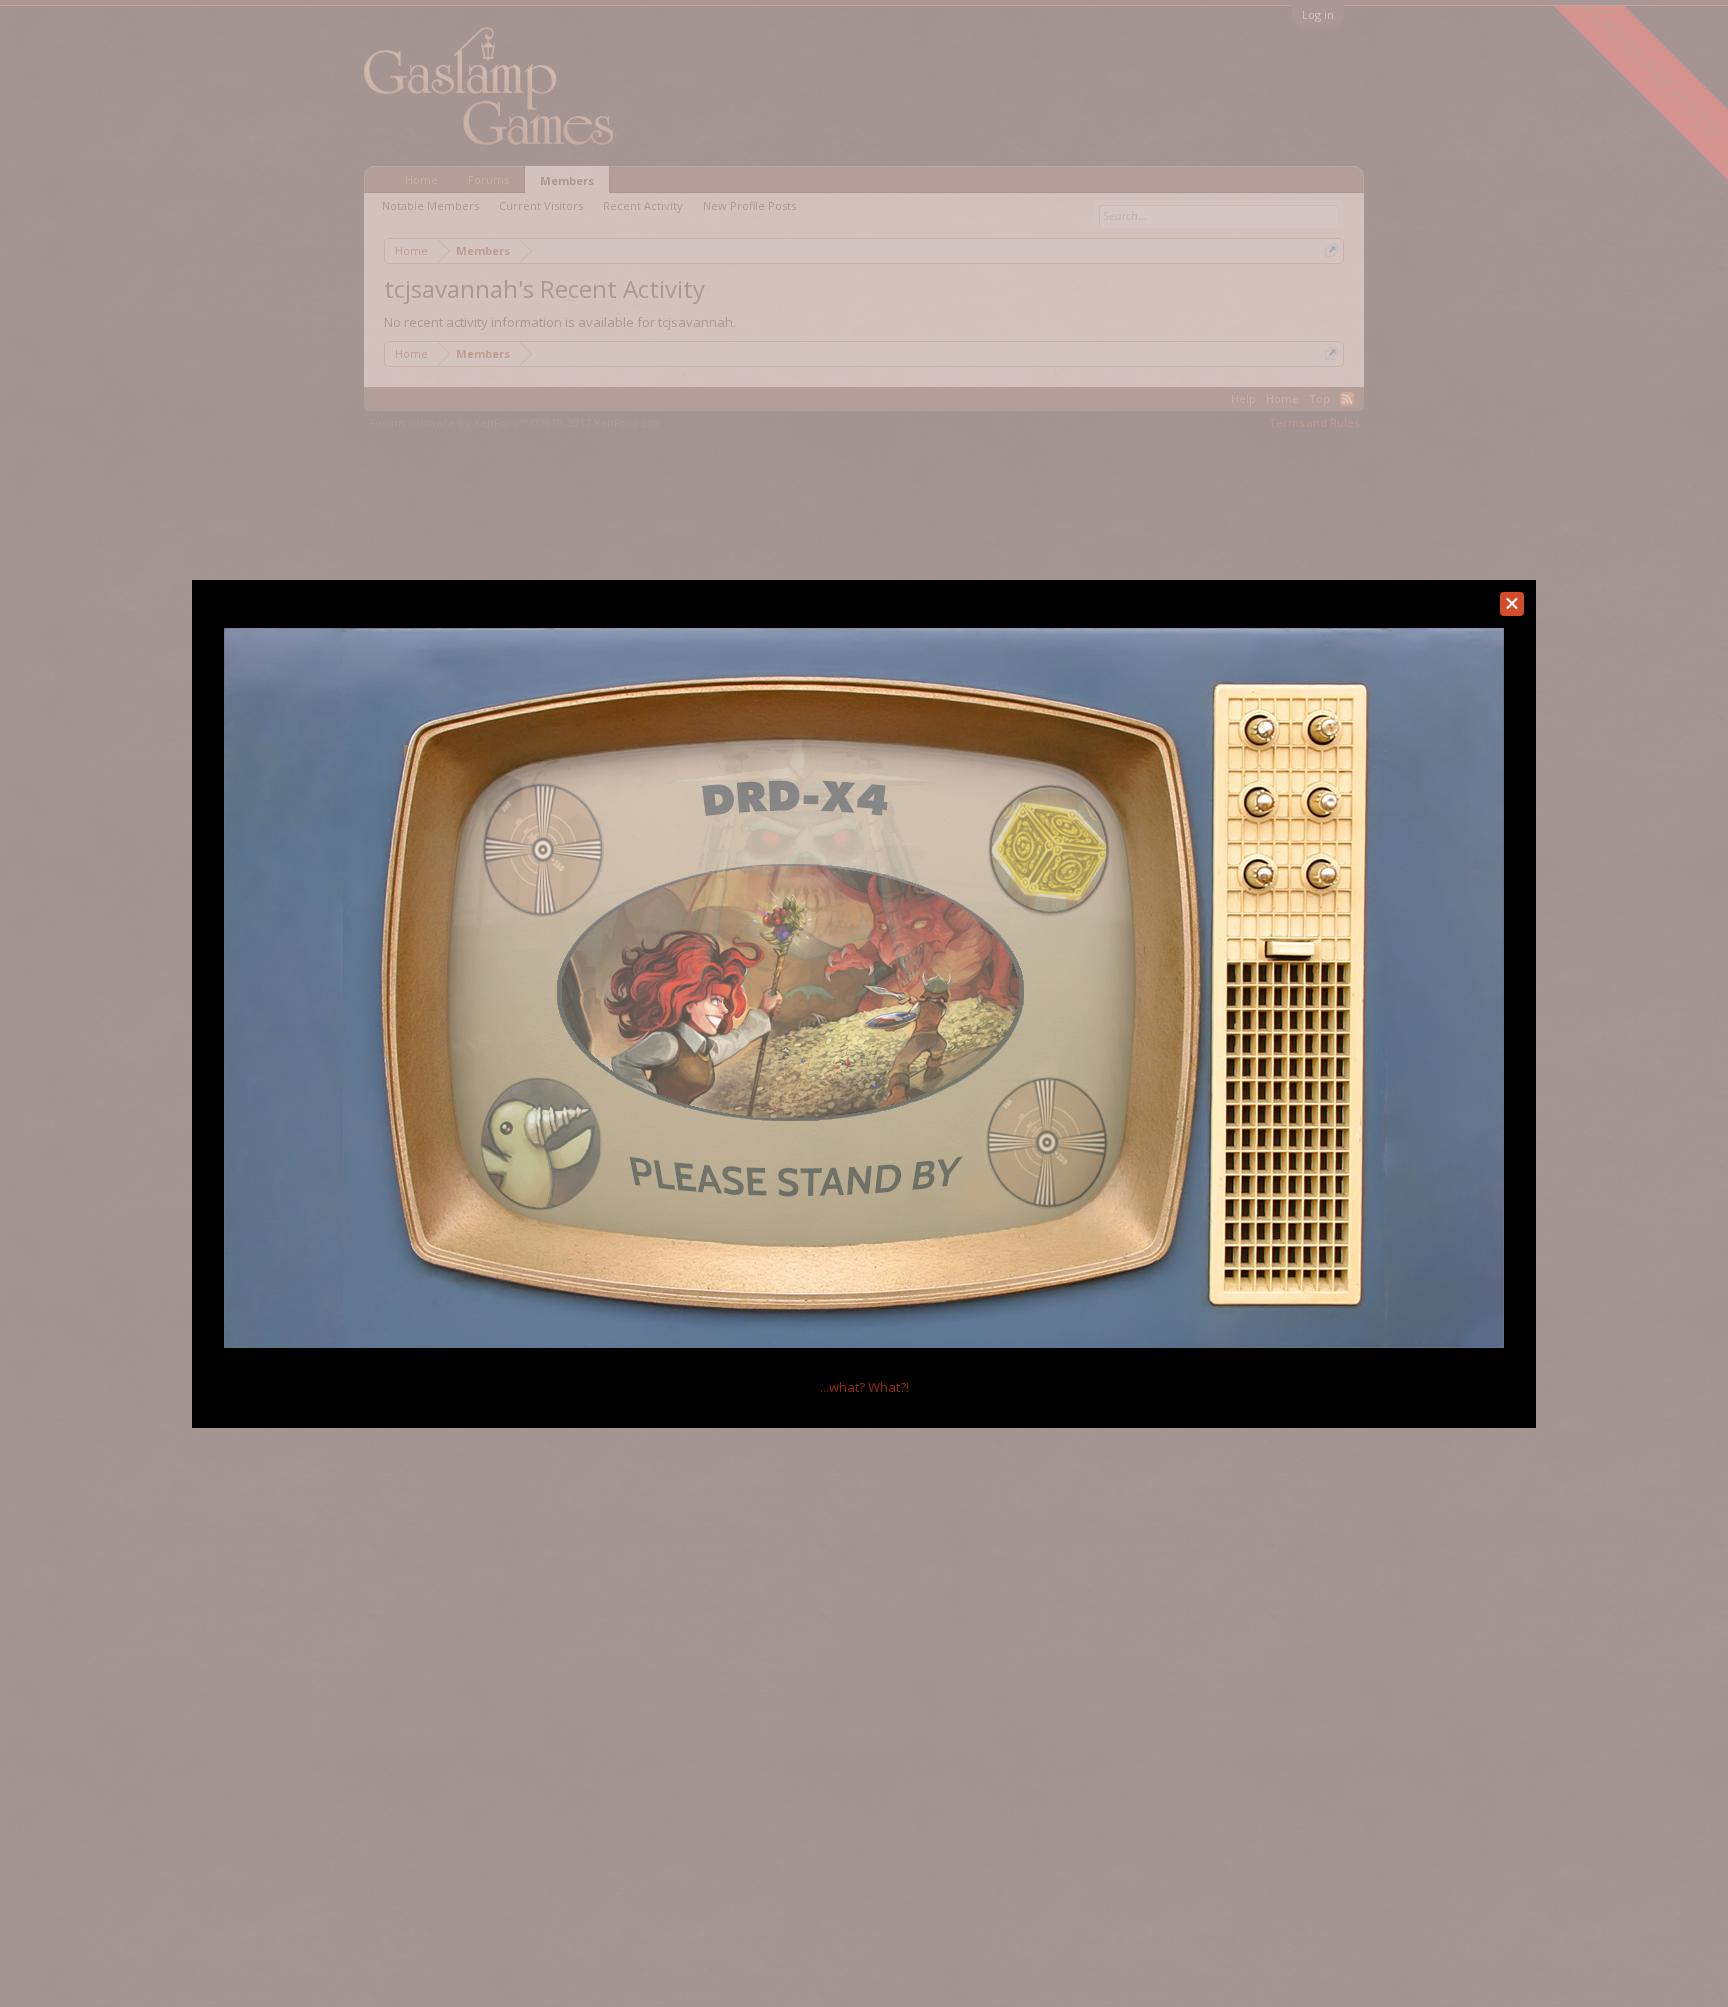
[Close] (1512, 604)
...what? (864, 1387)
